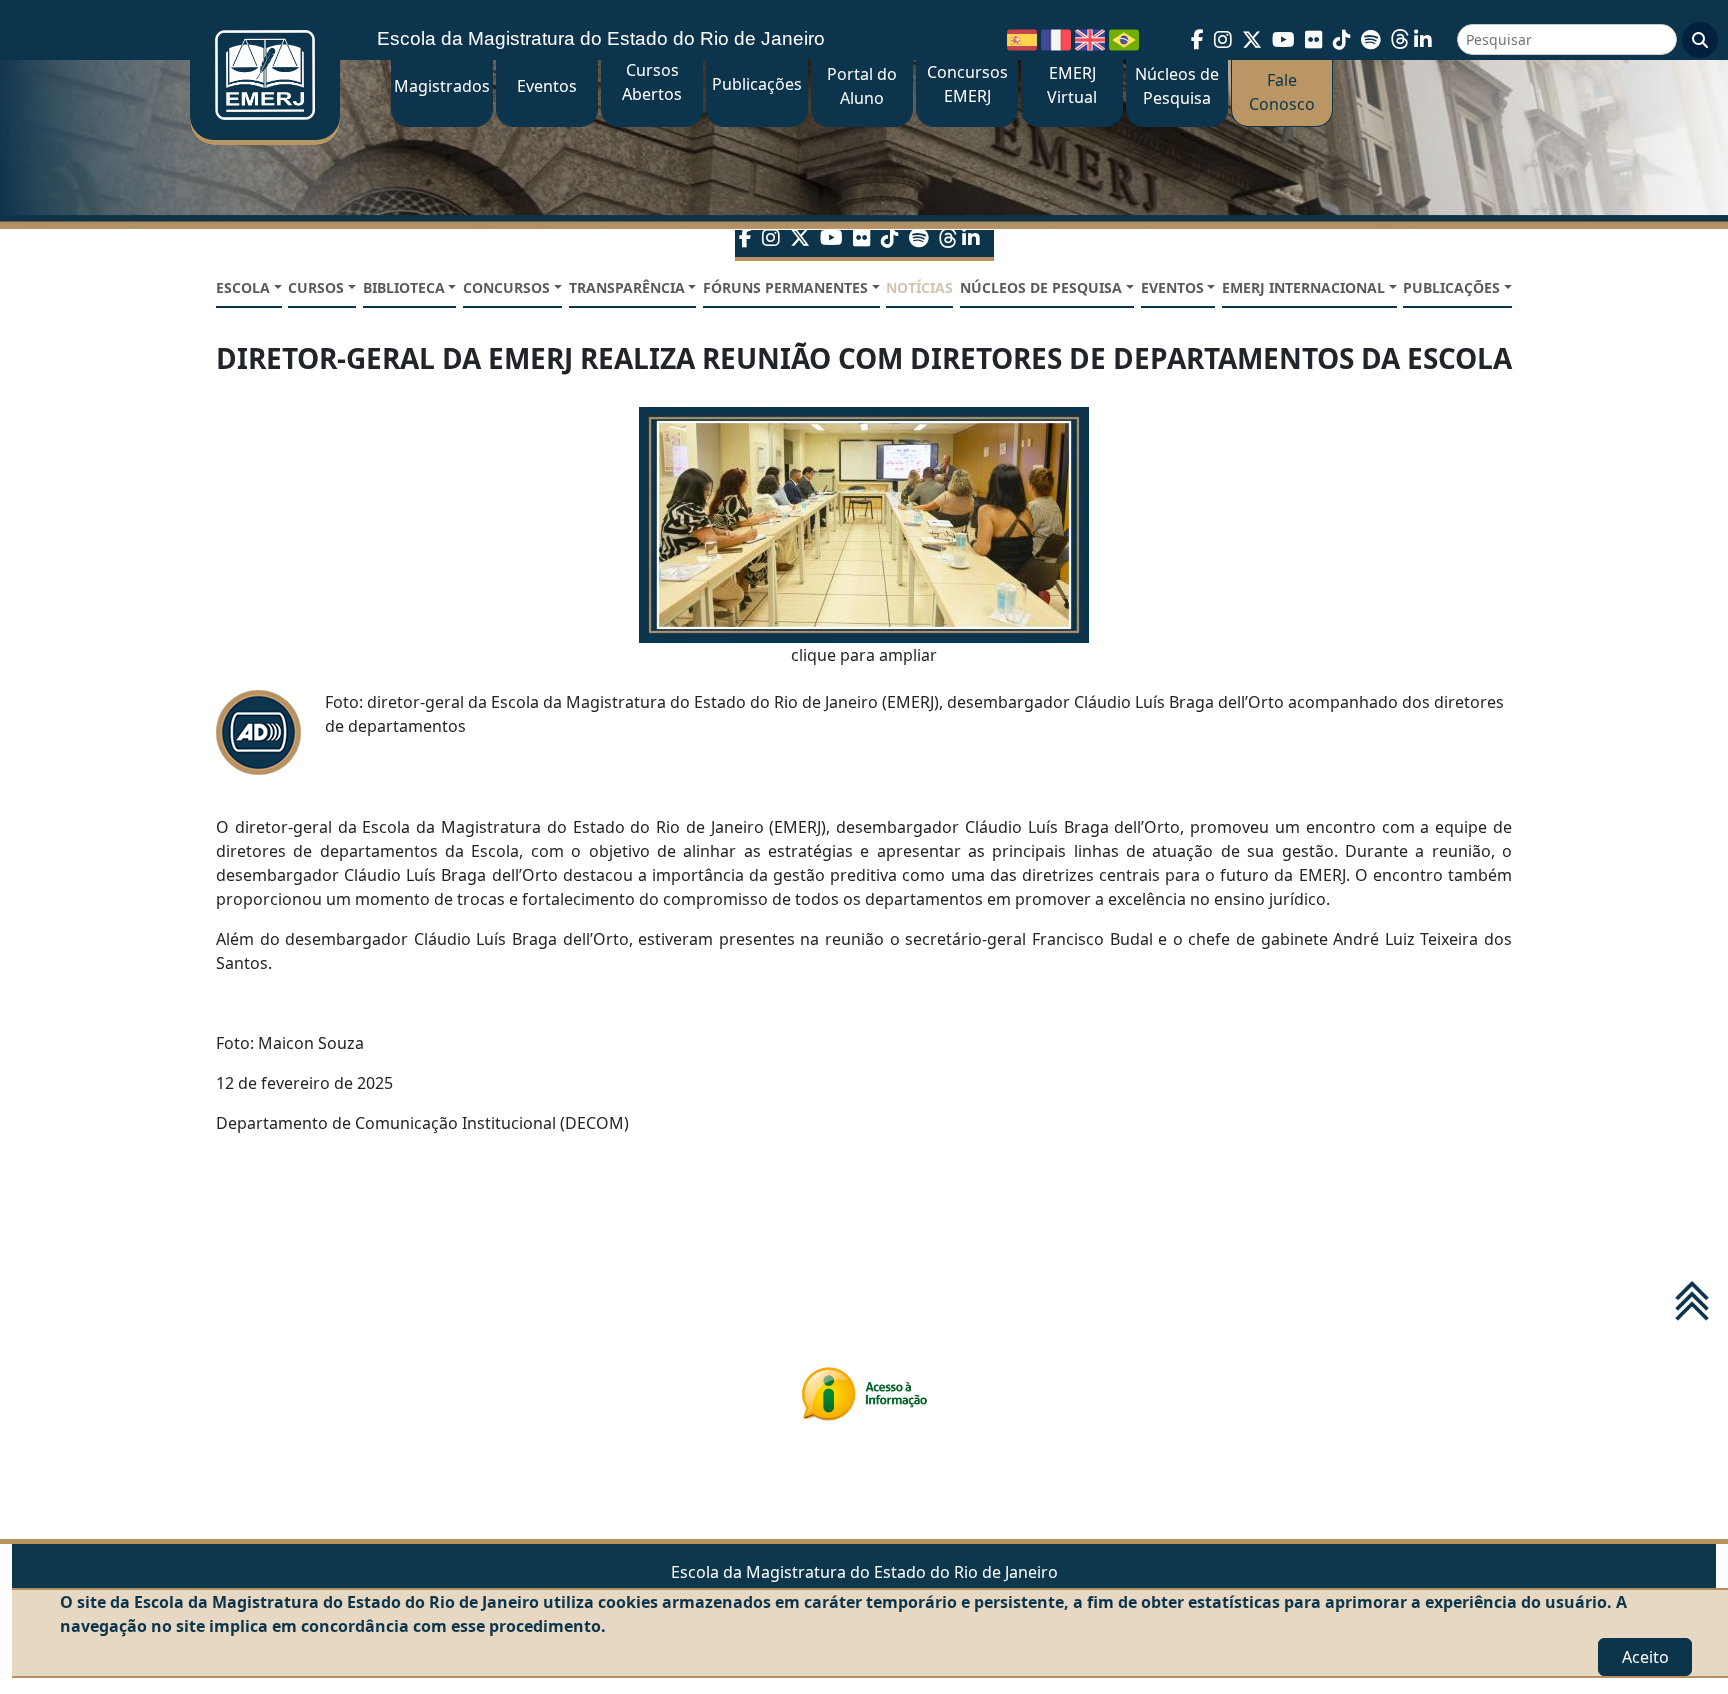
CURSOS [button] (316, 287)
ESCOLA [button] (243, 287)
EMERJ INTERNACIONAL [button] (1303, 287)
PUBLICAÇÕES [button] (1451, 287)
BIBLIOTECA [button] (404, 287)
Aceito (1645, 1657)
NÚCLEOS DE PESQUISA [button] (1041, 287)
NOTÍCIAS (919, 287)
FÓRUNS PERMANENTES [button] (785, 287)
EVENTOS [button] (1172, 287)
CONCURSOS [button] (506, 287)
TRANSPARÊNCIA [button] (627, 287)
